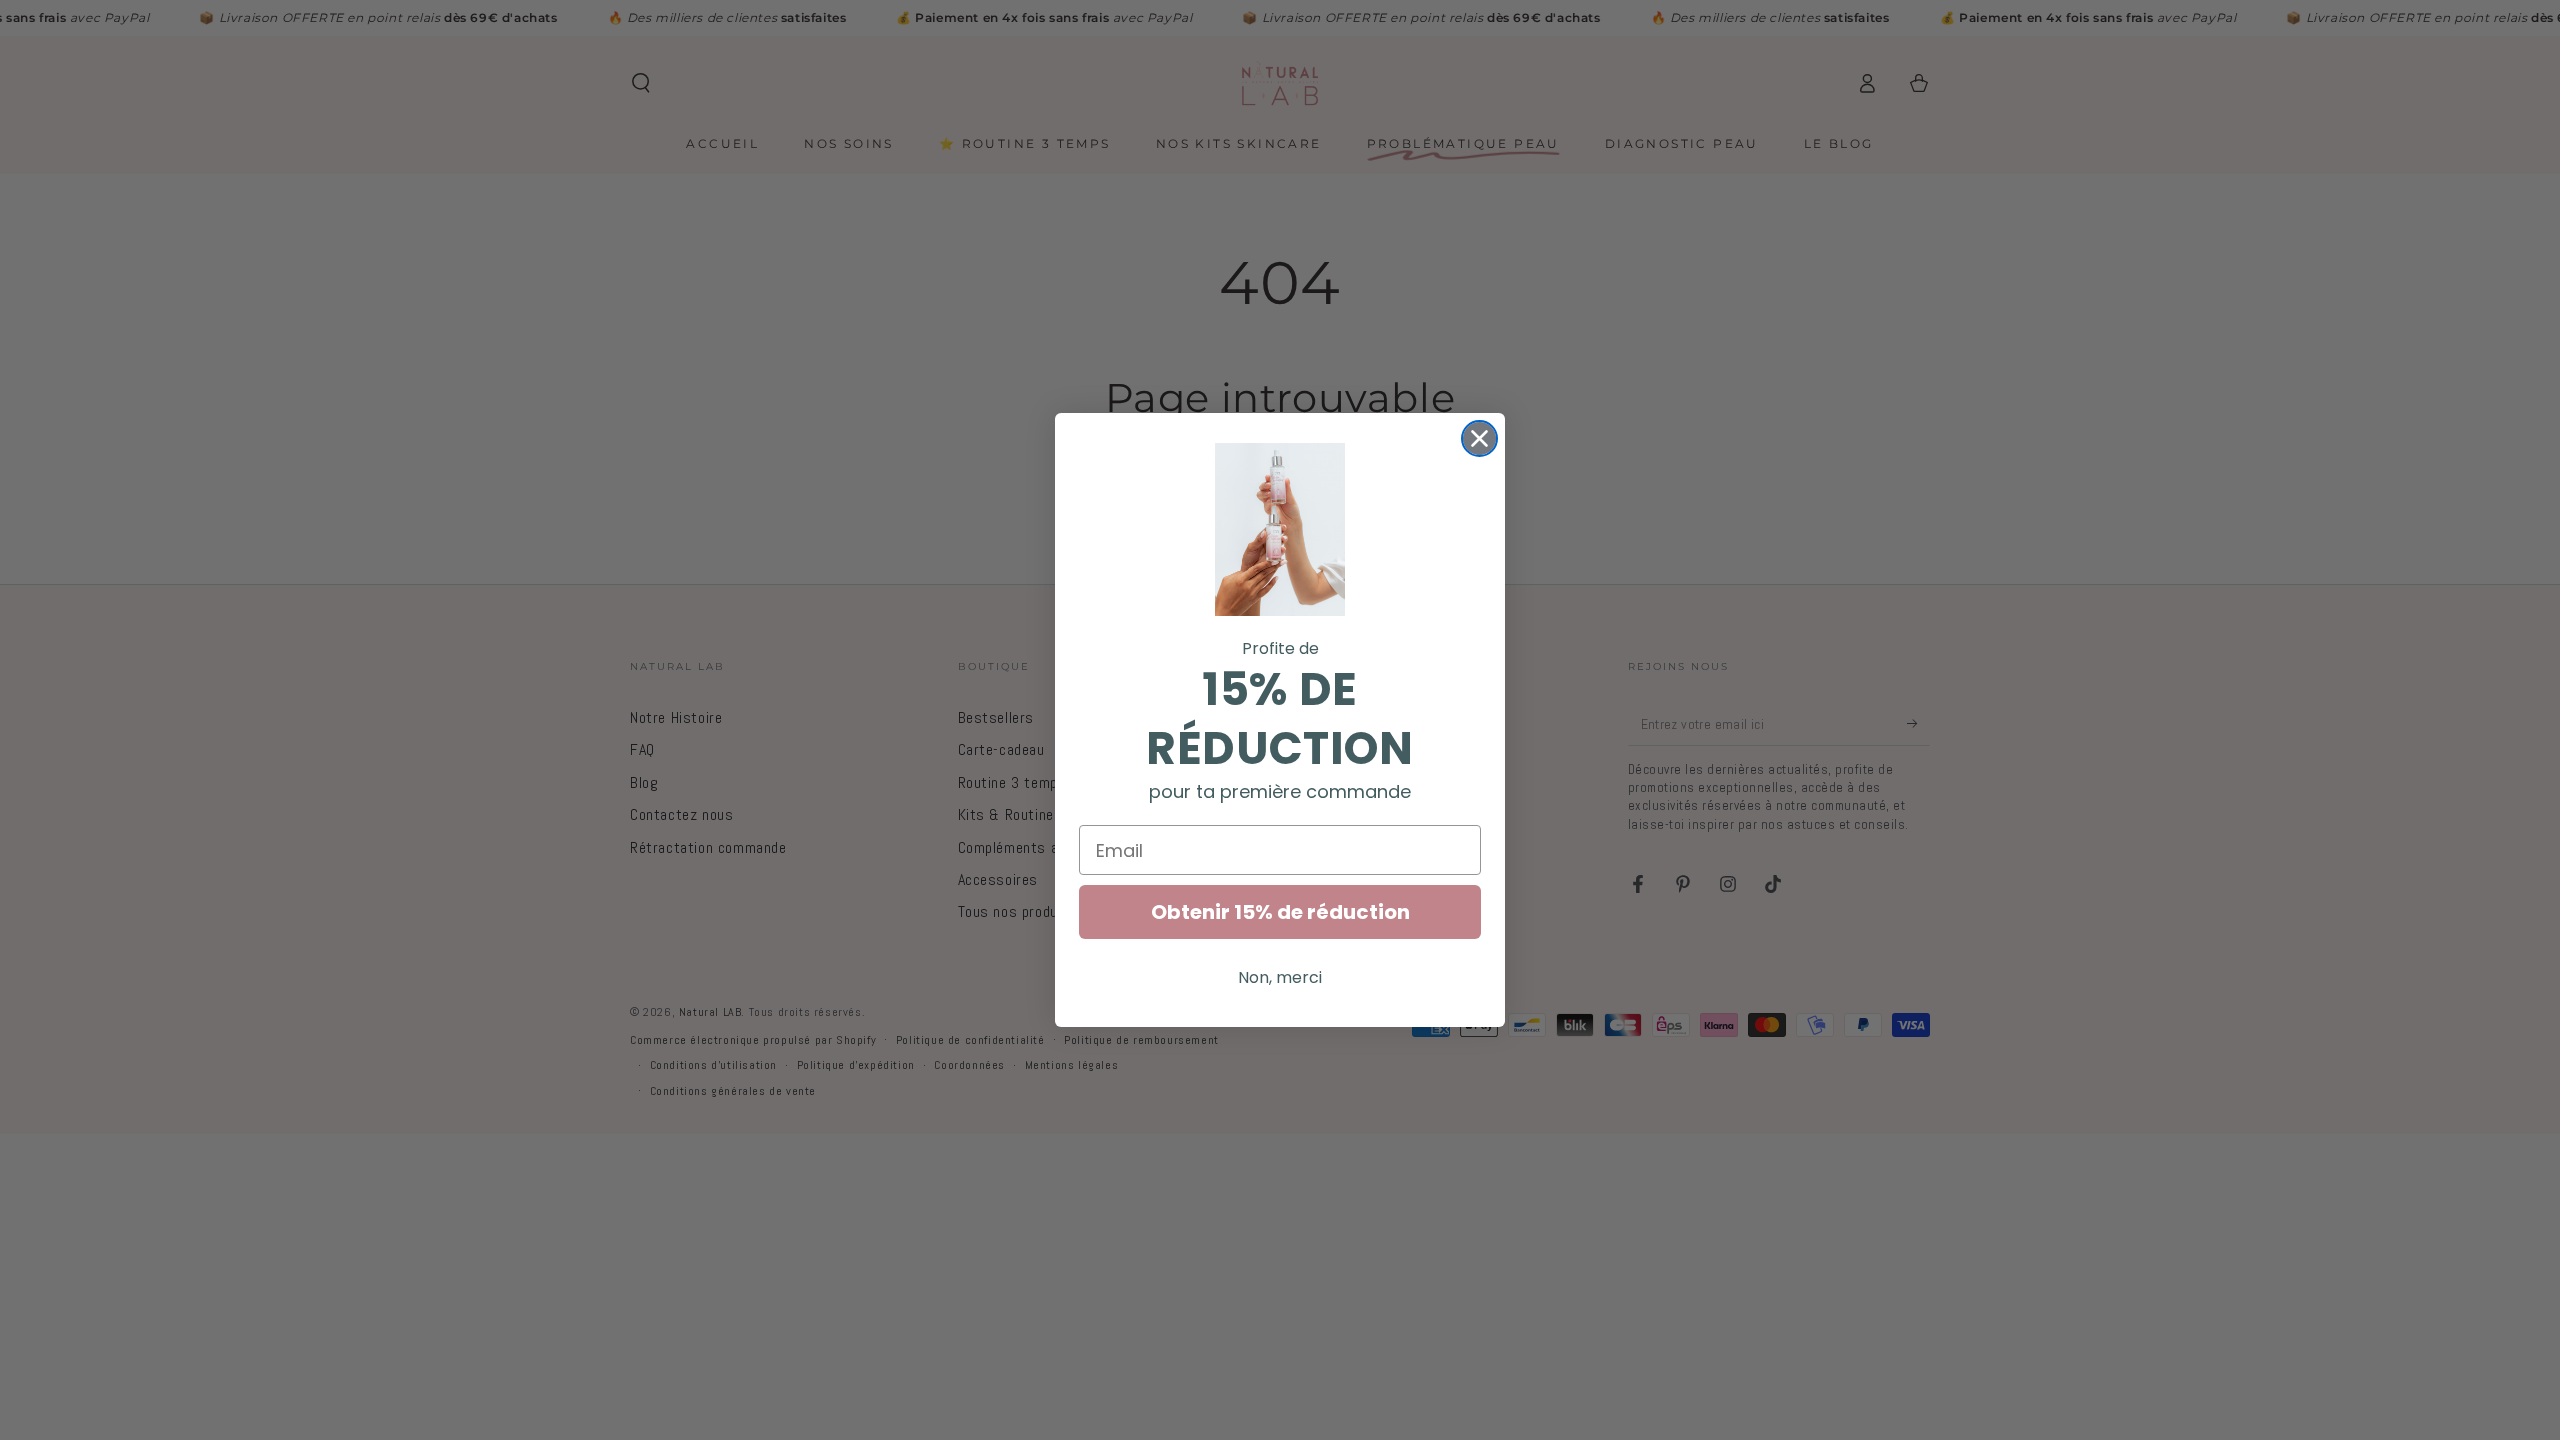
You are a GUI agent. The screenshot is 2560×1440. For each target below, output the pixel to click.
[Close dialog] (1479, 438)
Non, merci (1280, 977)
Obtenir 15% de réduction (1280, 912)
